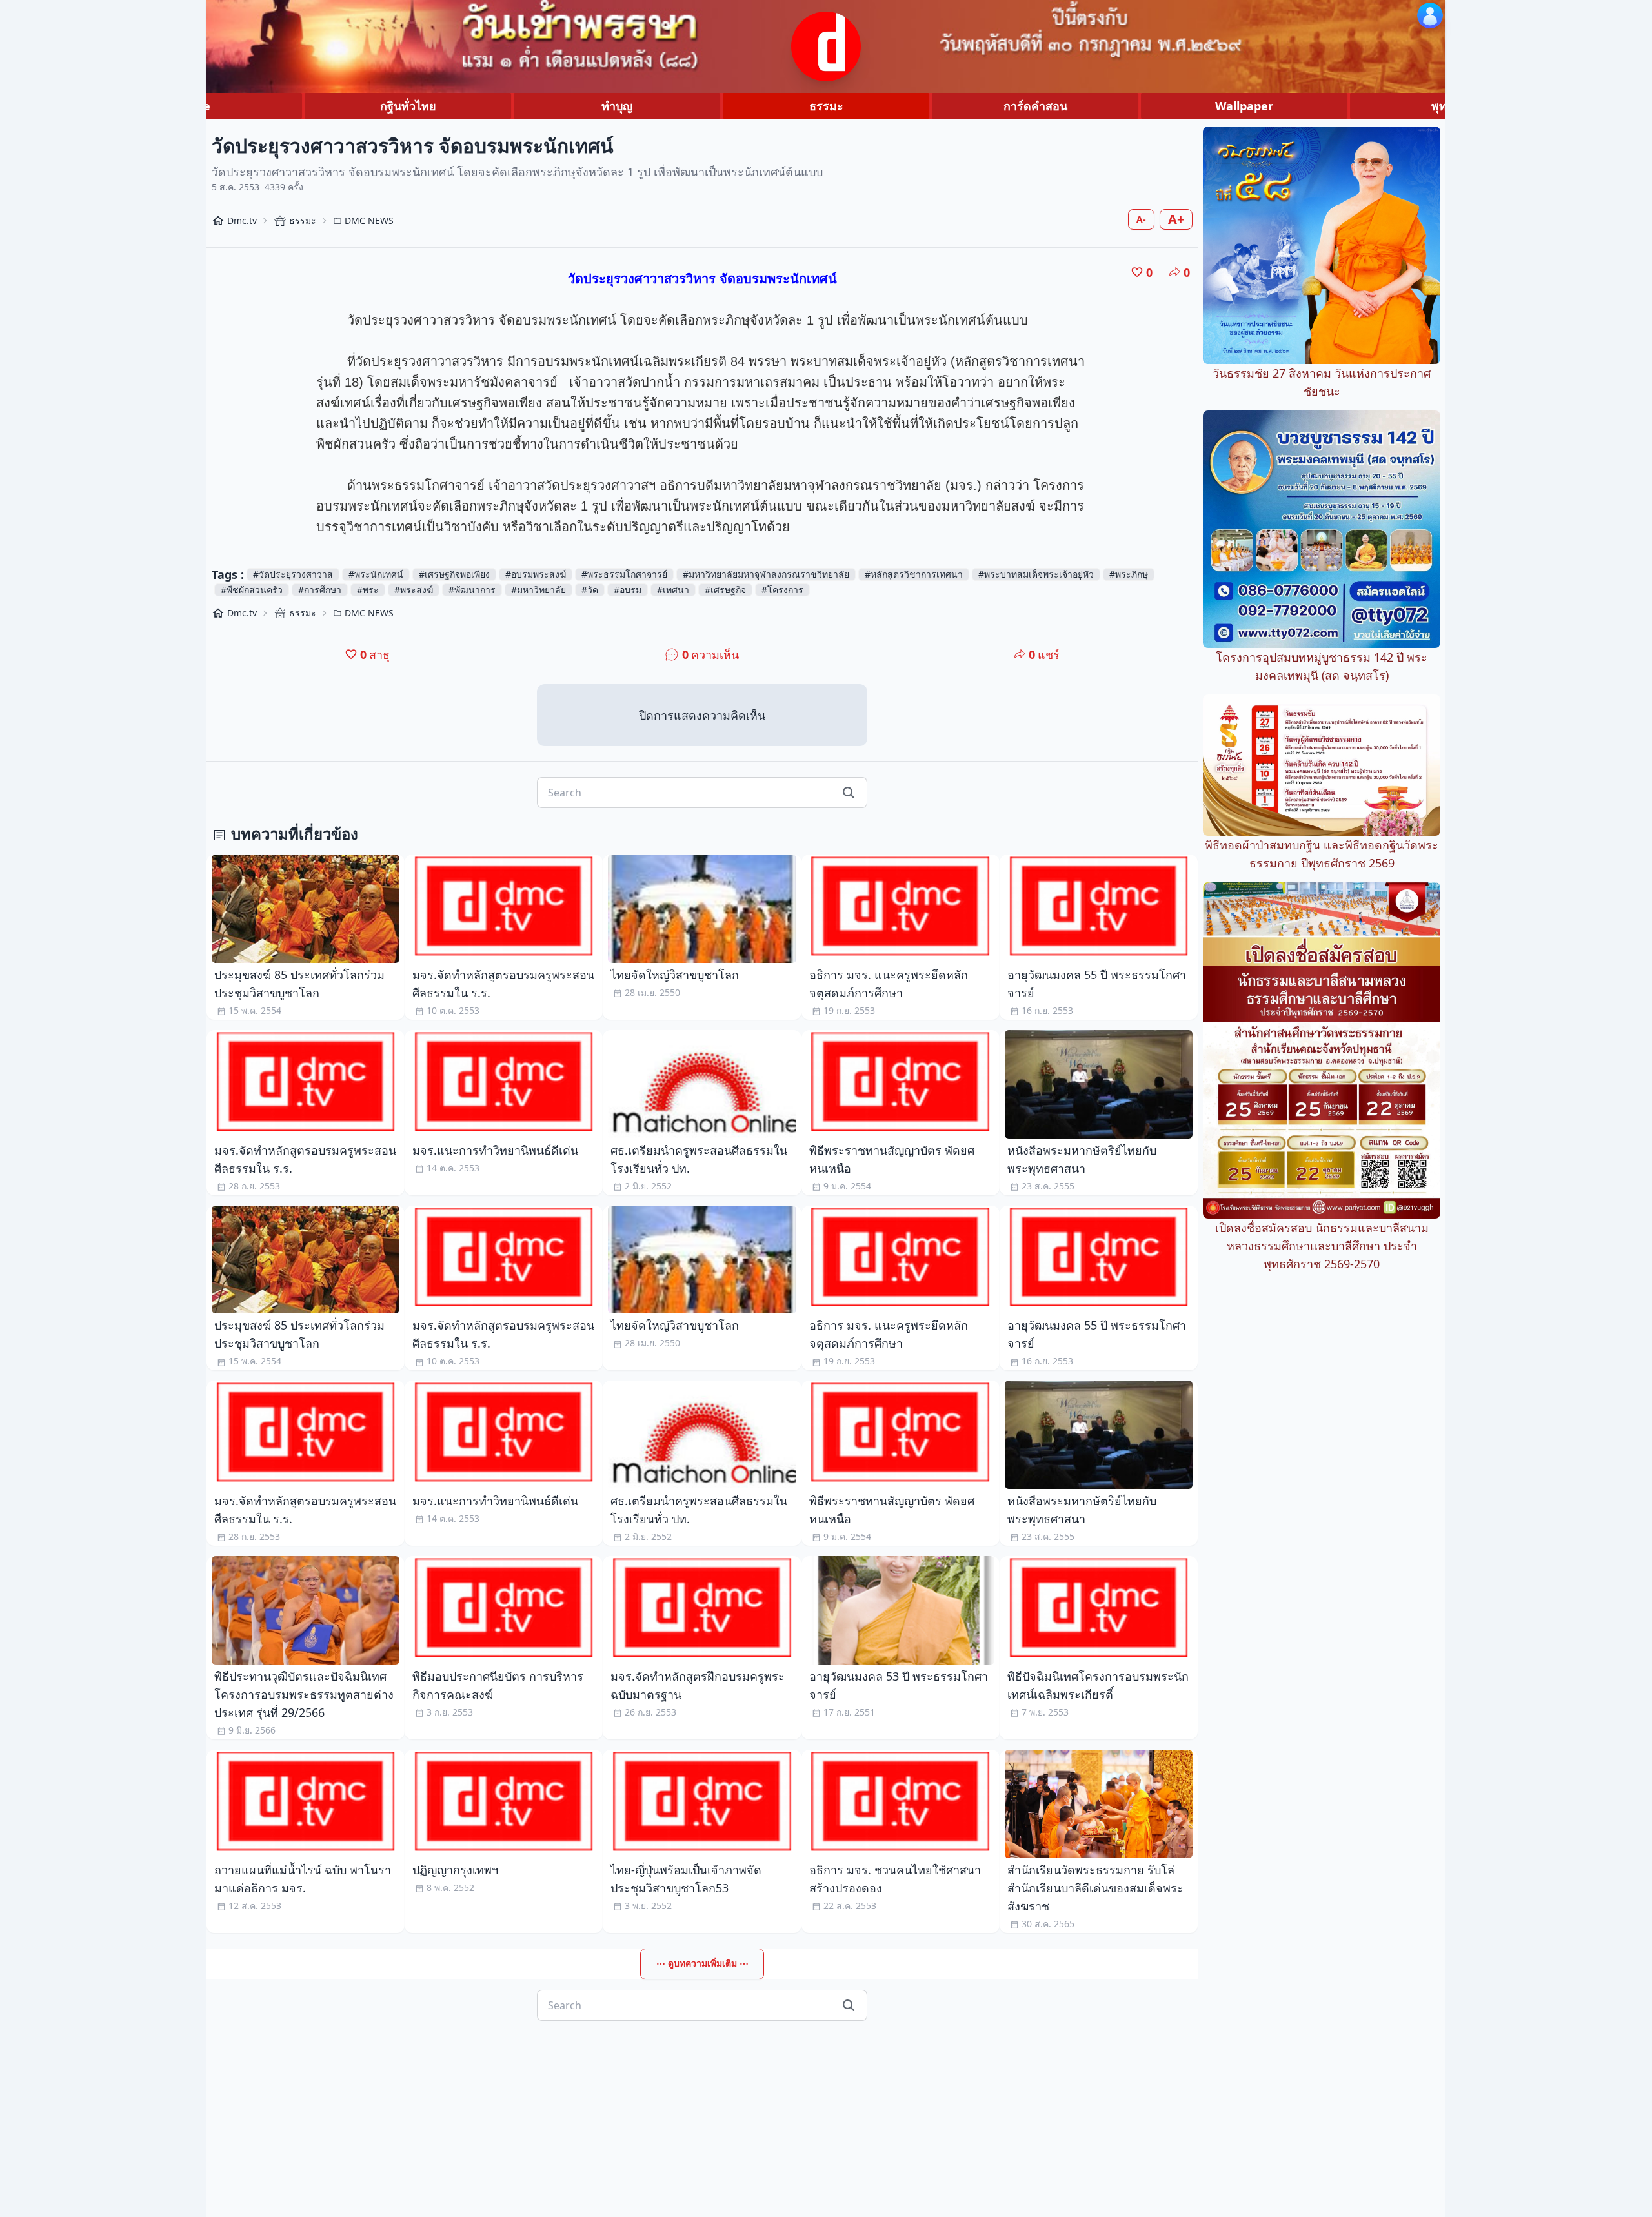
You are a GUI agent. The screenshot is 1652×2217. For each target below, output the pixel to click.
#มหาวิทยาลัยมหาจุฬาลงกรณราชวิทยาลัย (766, 574)
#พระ (368, 590)
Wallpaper (1244, 106)
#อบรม (628, 590)
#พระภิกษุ (1129, 574)
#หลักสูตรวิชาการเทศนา (914, 574)
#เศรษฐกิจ (725, 590)
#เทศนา (673, 590)
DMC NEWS (369, 220)
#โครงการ (782, 590)
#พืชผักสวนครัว (252, 590)
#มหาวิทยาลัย (539, 590)
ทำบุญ (617, 106)
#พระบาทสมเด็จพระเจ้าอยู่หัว (1036, 574)
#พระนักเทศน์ (376, 574)
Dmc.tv (242, 220)
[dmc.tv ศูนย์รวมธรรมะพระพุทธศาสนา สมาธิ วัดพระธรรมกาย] (826, 46)
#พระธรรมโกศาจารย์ (624, 574)
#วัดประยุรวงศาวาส (293, 574)
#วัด (590, 590)
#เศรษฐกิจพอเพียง (454, 574)
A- (1141, 219)
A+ (1176, 219)
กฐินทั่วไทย (408, 106)
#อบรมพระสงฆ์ (536, 574)
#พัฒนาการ (472, 590)
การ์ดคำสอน (1035, 106)
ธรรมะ (826, 106)
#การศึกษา (320, 590)
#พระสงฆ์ (414, 590)
